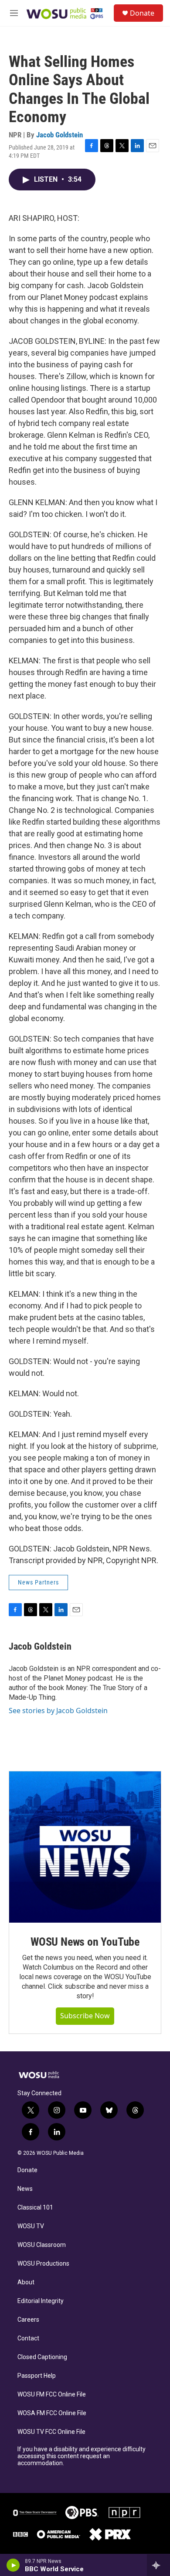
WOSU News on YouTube (85, 1942)
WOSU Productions (43, 2264)
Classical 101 (35, 2208)
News (25, 2189)
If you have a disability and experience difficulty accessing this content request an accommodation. (82, 2456)
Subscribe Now (85, 2016)
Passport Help (37, 2376)
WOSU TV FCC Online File (51, 2432)
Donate (142, 13)
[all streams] (158, 2565)
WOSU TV (31, 2226)
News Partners (38, 1582)
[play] (13, 2565)
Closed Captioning (42, 2357)
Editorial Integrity (41, 2301)
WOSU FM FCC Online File (52, 2395)
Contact (28, 2338)
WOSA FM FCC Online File (52, 2413)
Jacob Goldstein (59, 135)
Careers (28, 2320)
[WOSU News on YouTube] (85, 1847)
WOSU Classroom (42, 2245)
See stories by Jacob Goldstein (58, 1711)
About (26, 2282)
